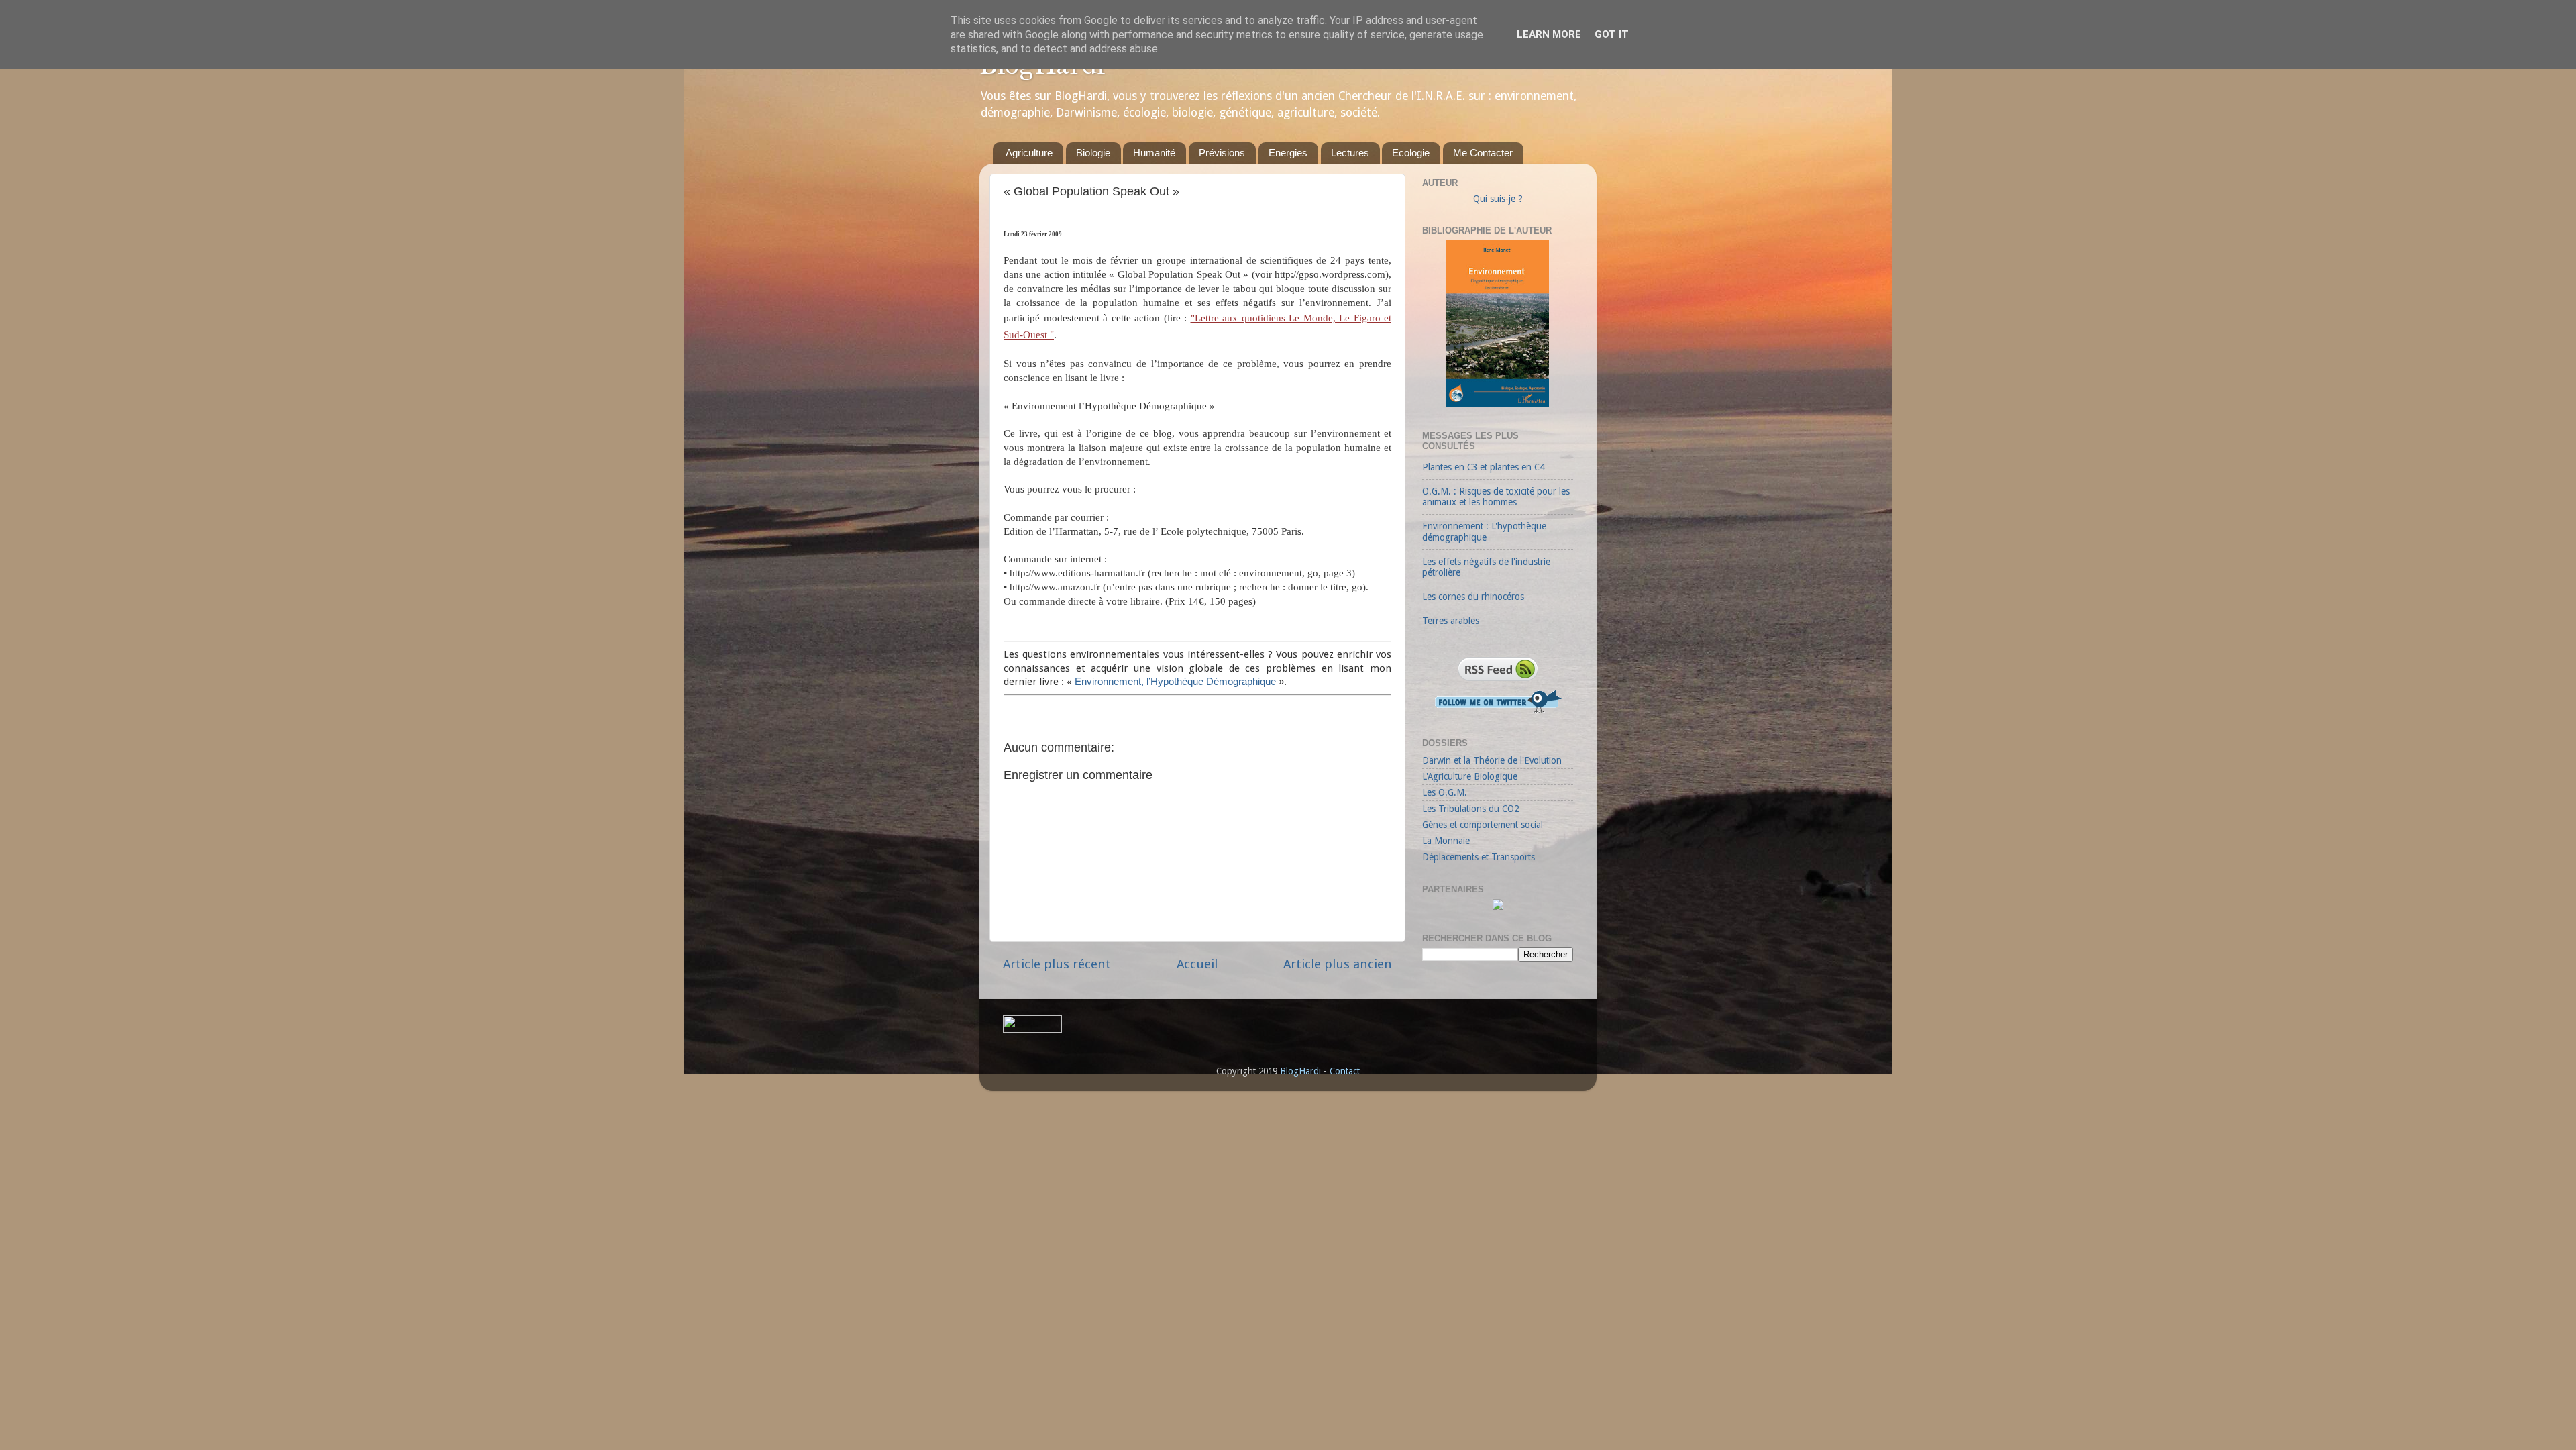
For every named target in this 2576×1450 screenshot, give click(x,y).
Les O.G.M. (1445, 792)
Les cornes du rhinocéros (1473, 597)
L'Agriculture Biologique (1470, 776)
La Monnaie (1446, 841)
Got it (1612, 34)
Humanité (1154, 153)
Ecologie (1411, 153)
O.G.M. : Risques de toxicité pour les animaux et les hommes (1496, 497)
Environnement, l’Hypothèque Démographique (1175, 682)
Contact (1345, 1071)
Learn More (1549, 34)
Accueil (1197, 964)
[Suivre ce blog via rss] (1498, 682)
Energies (1288, 153)
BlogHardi (1300, 1071)
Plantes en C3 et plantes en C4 (1483, 467)
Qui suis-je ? (1498, 199)
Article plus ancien (1338, 964)
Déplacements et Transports (1479, 857)
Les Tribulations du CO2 (1470, 809)
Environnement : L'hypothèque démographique (1484, 531)
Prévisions (1222, 153)
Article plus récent (1057, 964)
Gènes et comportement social (1483, 825)
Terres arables (1451, 621)
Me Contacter (1483, 153)
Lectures (1350, 153)
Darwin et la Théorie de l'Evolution (1492, 760)
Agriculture (1029, 153)
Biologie (1093, 153)
